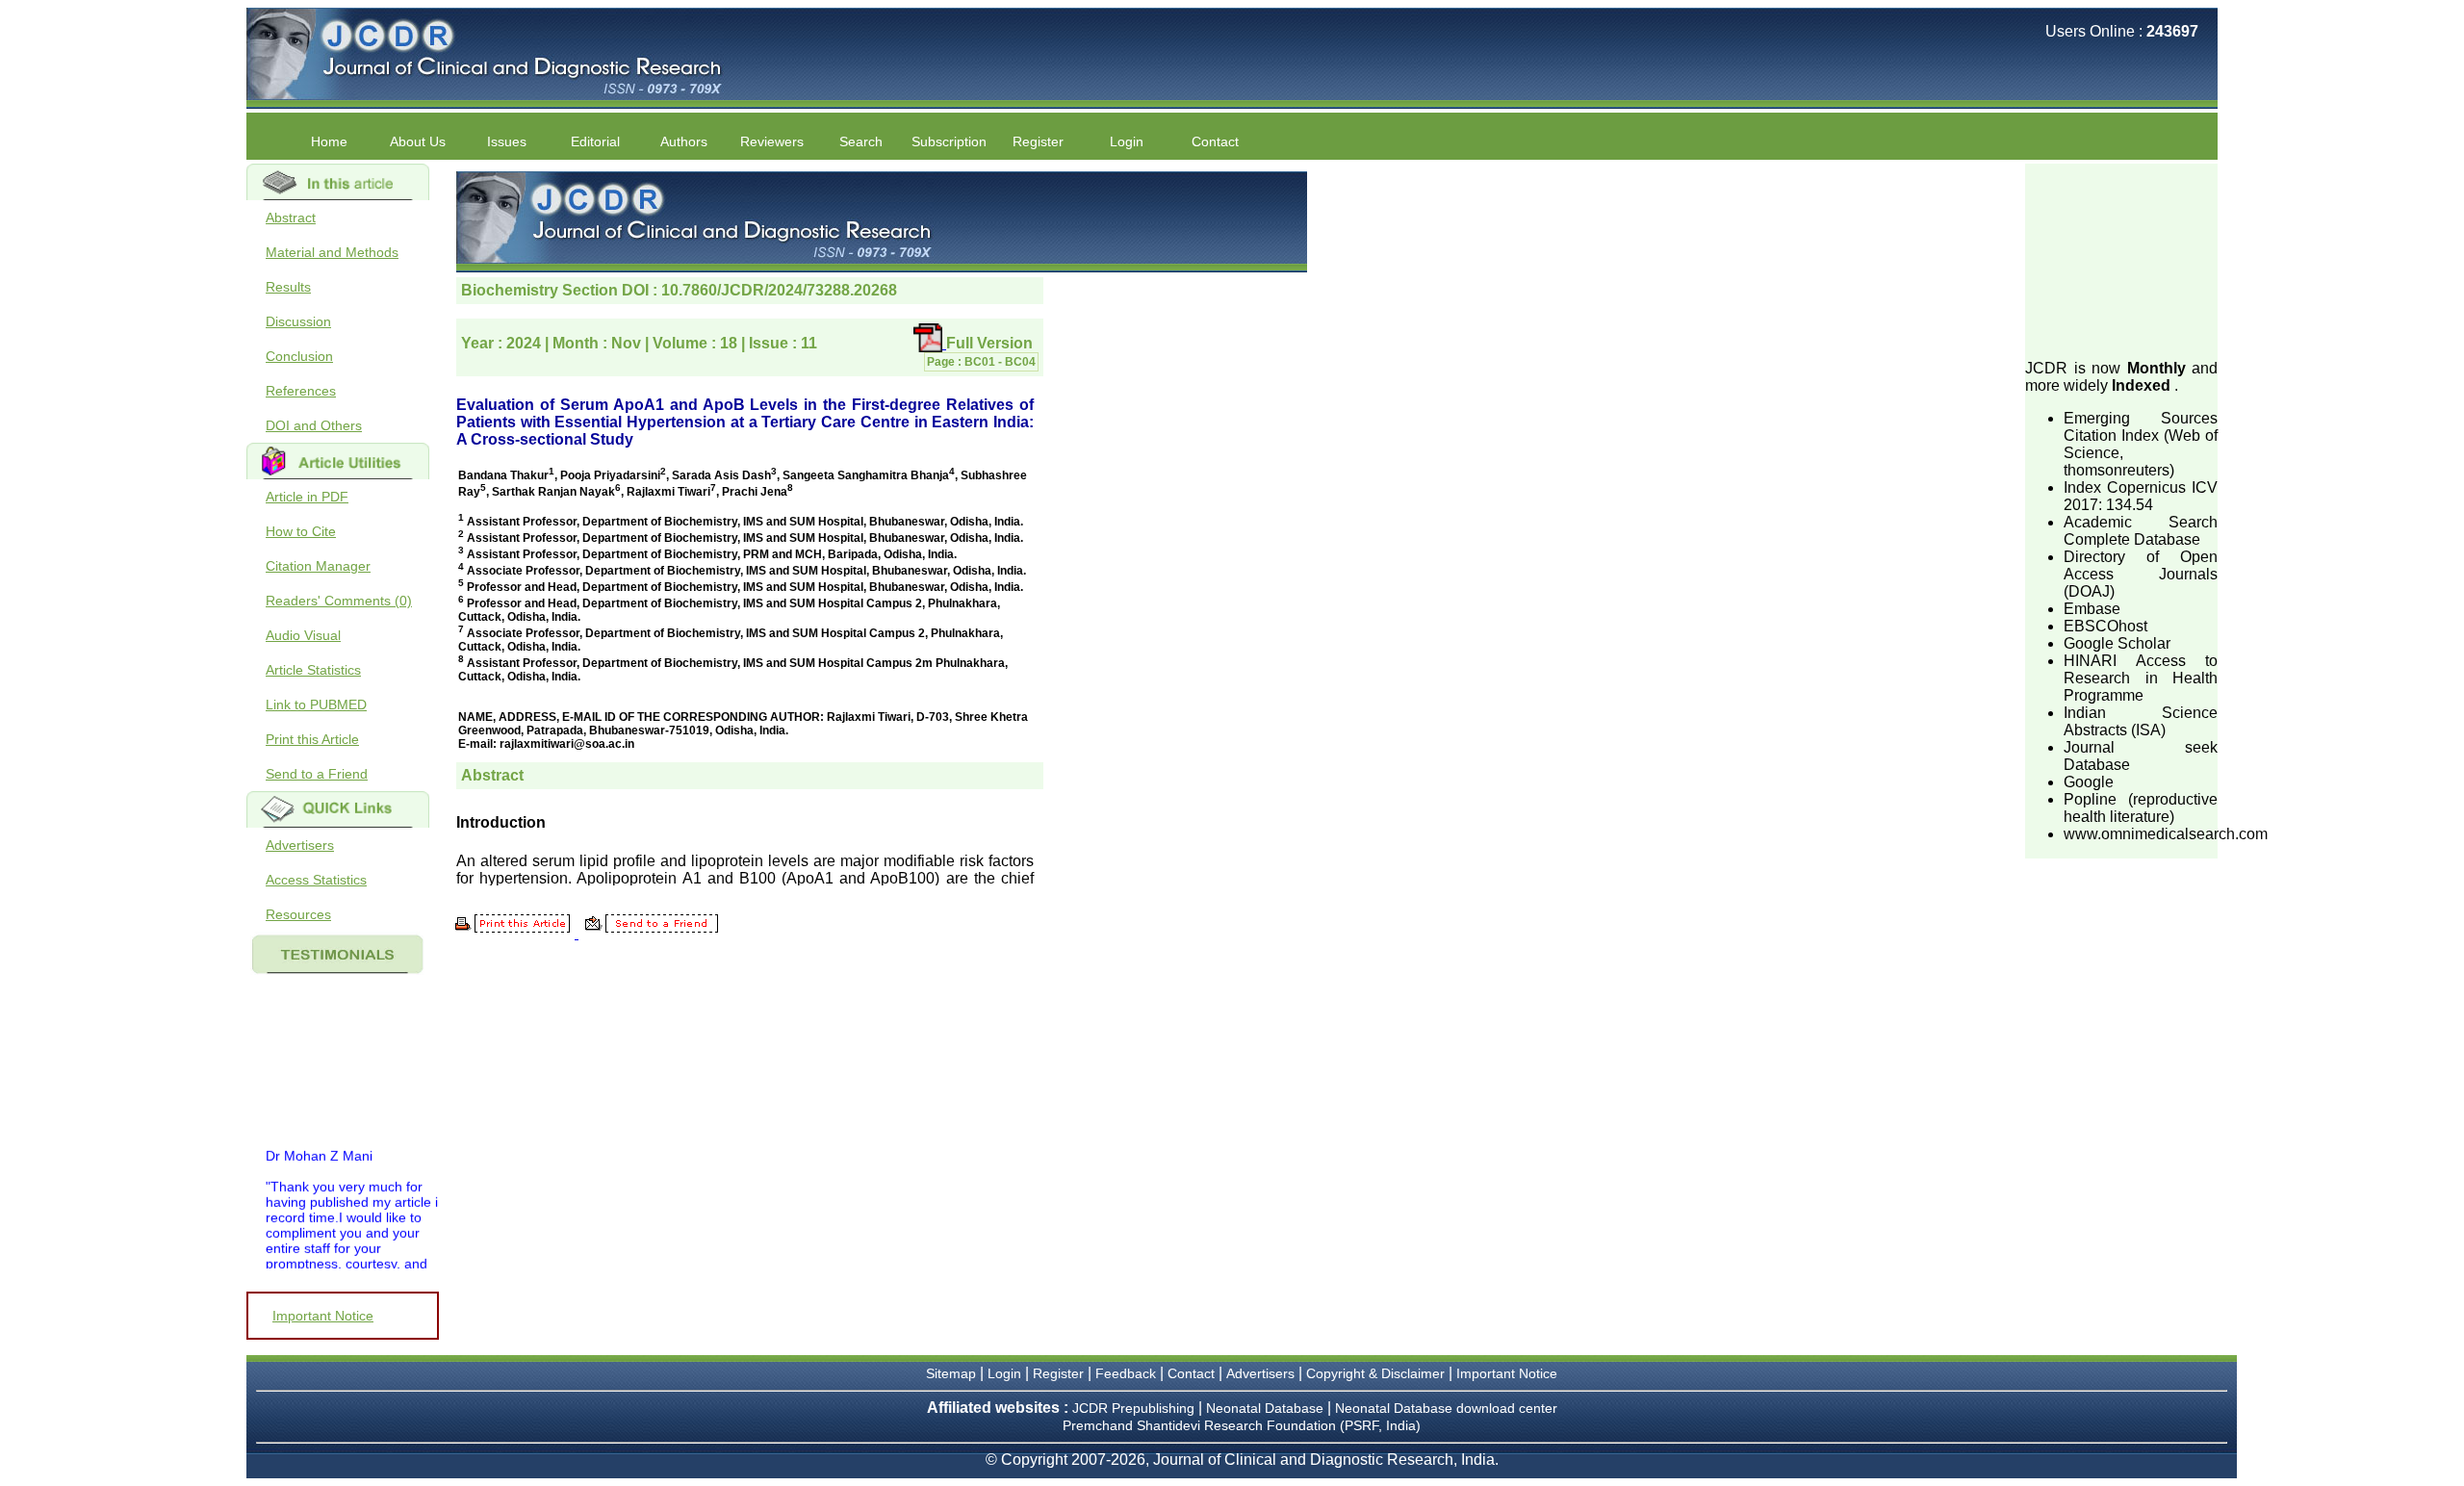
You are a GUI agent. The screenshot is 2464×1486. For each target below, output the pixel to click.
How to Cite (301, 531)
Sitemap (951, 1373)
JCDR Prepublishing (1133, 1408)
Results (288, 287)
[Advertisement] (2121, 260)
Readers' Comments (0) (339, 601)
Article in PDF (307, 497)
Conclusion (299, 356)
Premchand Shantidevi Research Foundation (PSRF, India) (1242, 1425)
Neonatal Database (1267, 1408)
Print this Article (312, 739)
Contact (1215, 141)
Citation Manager (318, 566)
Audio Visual (303, 635)
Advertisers (300, 845)
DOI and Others (314, 425)
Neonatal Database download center (1446, 1408)
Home (329, 141)
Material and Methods (332, 252)
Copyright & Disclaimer (1375, 1373)
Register (1058, 1373)
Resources (298, 914)
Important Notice (323, 1316)
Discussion (298, 321)
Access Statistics (316, 880)
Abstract (291, 218)
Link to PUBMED (316, 705)
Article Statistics (313, 670)
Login (1127, 141)
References (301, 391)
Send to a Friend (317, 774)
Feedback (1126, 1373)
